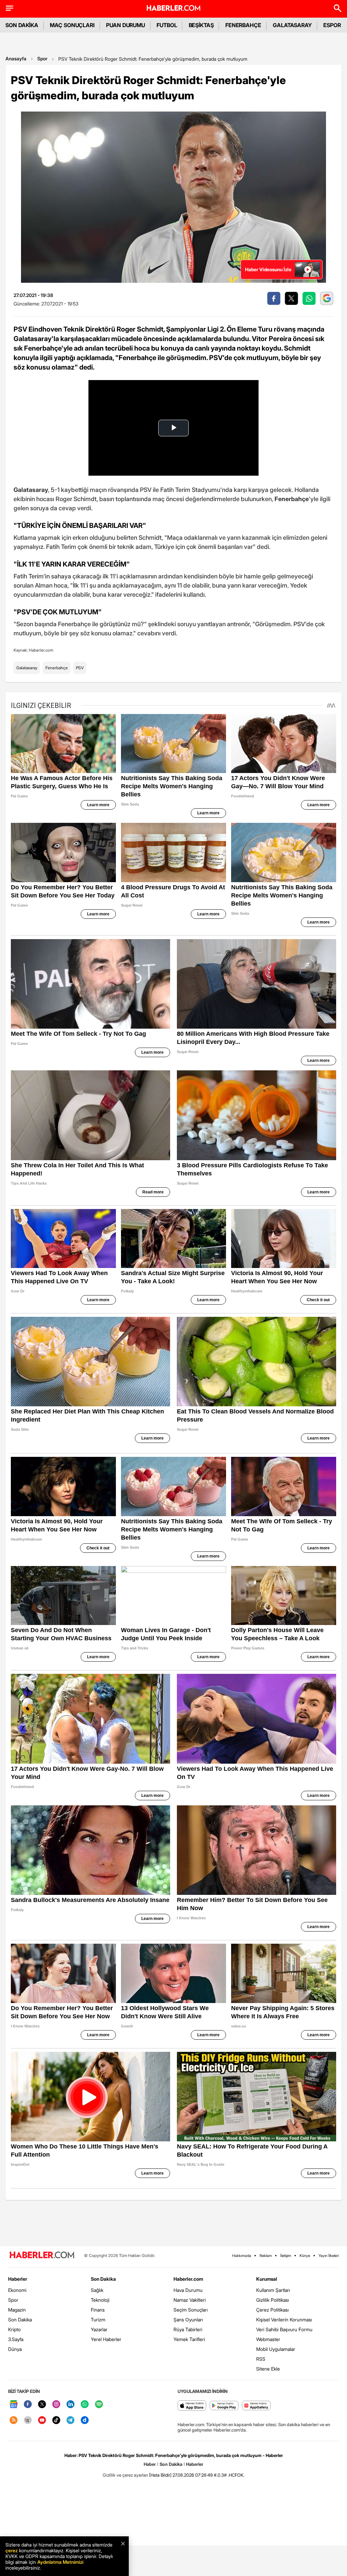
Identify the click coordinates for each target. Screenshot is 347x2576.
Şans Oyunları (188, 2320)
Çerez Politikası (272, 2310)
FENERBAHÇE (243, 25)
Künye (305, 2256)
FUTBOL (167, 25)
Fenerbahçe (57, 668)
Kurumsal (267, 2279)
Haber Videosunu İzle (268, 269)
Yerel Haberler (106, 2339)
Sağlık (97, 2290)
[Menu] (9, 8)
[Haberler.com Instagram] (56, 2405)
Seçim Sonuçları (191, 2310)
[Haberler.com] (42, 2255)
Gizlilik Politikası (273, 2300)
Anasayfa (16, 58)
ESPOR (332, 25)
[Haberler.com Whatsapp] (85, 2405)
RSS (261, 2359)
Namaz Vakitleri (190, 2300)
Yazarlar (99, 2329)
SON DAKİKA (22, 25)
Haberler (18, 2279)
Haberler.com (188, 2279)
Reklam (266, 2256)
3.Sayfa (16, 2339)
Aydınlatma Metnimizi (60, 2562)
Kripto (14, 2329)
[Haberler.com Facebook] (28, 2405)
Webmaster (268, 2339)
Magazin (17, 2310)
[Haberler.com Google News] (14, 2405)
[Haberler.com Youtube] (42, 2421)
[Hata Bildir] (160, 2475)
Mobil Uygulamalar (276, 2349)
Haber (150, 2464)
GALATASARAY (292, 25)
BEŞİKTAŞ (201, 25)
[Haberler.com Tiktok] (56, 2421)
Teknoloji (100, 2300)
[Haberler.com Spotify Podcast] (99, 2405)
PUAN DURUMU (126, 25)
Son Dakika (20, 2320)
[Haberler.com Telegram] (70, 2421)
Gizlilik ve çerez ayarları (125, 2475)
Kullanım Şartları (273, 2290)
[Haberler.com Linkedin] (70, 2405)
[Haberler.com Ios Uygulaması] (192, 2406)
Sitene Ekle (268, 2369)
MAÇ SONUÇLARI (72, 25)
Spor (42, 58)
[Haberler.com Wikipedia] (28, 2421)
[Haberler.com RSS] (14, 2421)
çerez (12, 2550)
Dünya (15, 2349)
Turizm (98, 2320)
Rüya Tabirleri (188, 2329)
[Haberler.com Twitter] (42, 2405)
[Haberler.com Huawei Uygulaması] (256, 2406)
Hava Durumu (188, 2290)
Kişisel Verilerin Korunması (284, 2320)
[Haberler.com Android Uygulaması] (224, 2406)
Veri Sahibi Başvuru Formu (284, 2329)
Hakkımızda (242, 2256)
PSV (80, 668)
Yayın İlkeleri (329, 2256)
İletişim (286, 2256)
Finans (98, 2310)
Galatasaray (27, 668)
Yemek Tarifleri (189, 2339)
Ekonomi (17, 2290)
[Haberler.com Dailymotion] (85, 2421)
